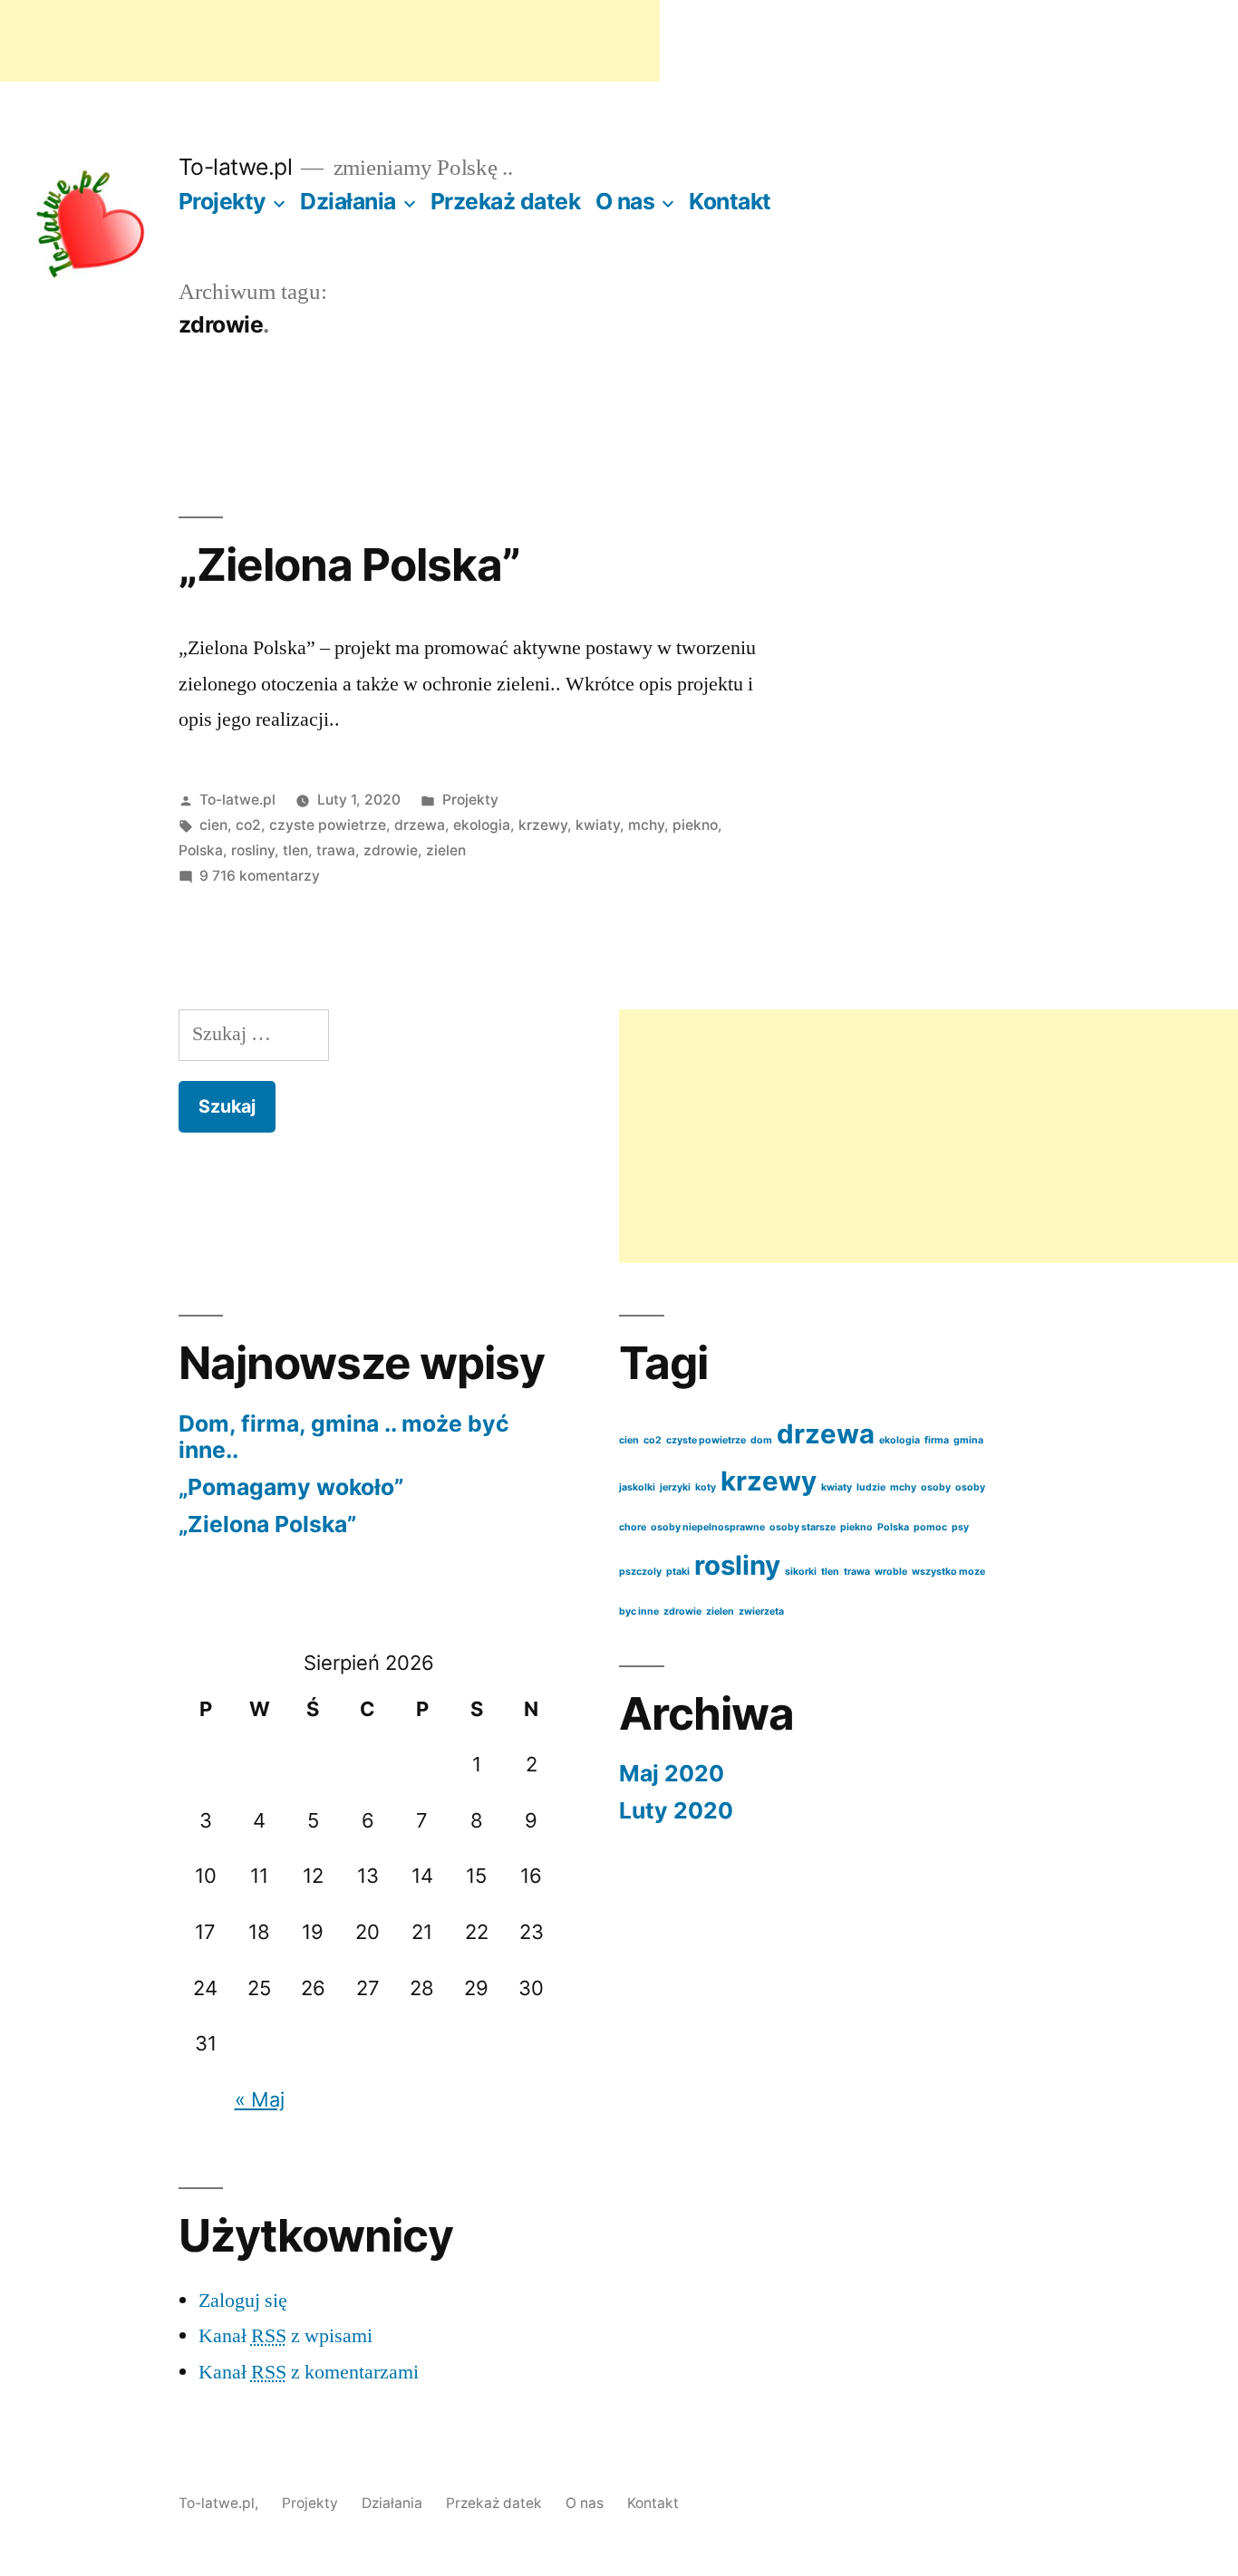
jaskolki (637, 1487)
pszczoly (640, 1572)
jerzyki (675, 1487)
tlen (295, 850)
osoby (936, 1487)
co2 (248, 825)
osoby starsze (803, 1527)
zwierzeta (761, 1611)
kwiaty (598, 825)
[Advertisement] (330, 41)
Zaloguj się (243, 2301)
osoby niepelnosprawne (708, 1527)
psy (960, 1527)
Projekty (222, 201)
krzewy (543, 825)
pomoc (930, 1527)
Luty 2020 (676, 1810)
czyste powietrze (328, 825)
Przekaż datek (506, 201)
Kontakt (730, 201)
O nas (625, 201)
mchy (646, 825)
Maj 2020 (672, 1773)
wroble (891, 1572)
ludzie (871, 1487)
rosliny (253, 850)
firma (937, 1440)
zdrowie (391, 850)
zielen (446, 850)
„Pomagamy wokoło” (291, 1487)
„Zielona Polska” (349, 564)
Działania (348, 201)
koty (706, 1487)
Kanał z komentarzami (309, 2372)
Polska (201, 850)
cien (213, 825)
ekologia (482, 825)
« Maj (260, 2099)
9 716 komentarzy (260, 876)
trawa (336, 850)
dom (761, 1440)
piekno (695, 825)
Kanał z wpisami (285, 2336)
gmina (968, 1440)
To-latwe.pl (236, 167)
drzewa (420, 825)
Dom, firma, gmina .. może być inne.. (344, 1437)
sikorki (801, 1572)
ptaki (678, 1572)
